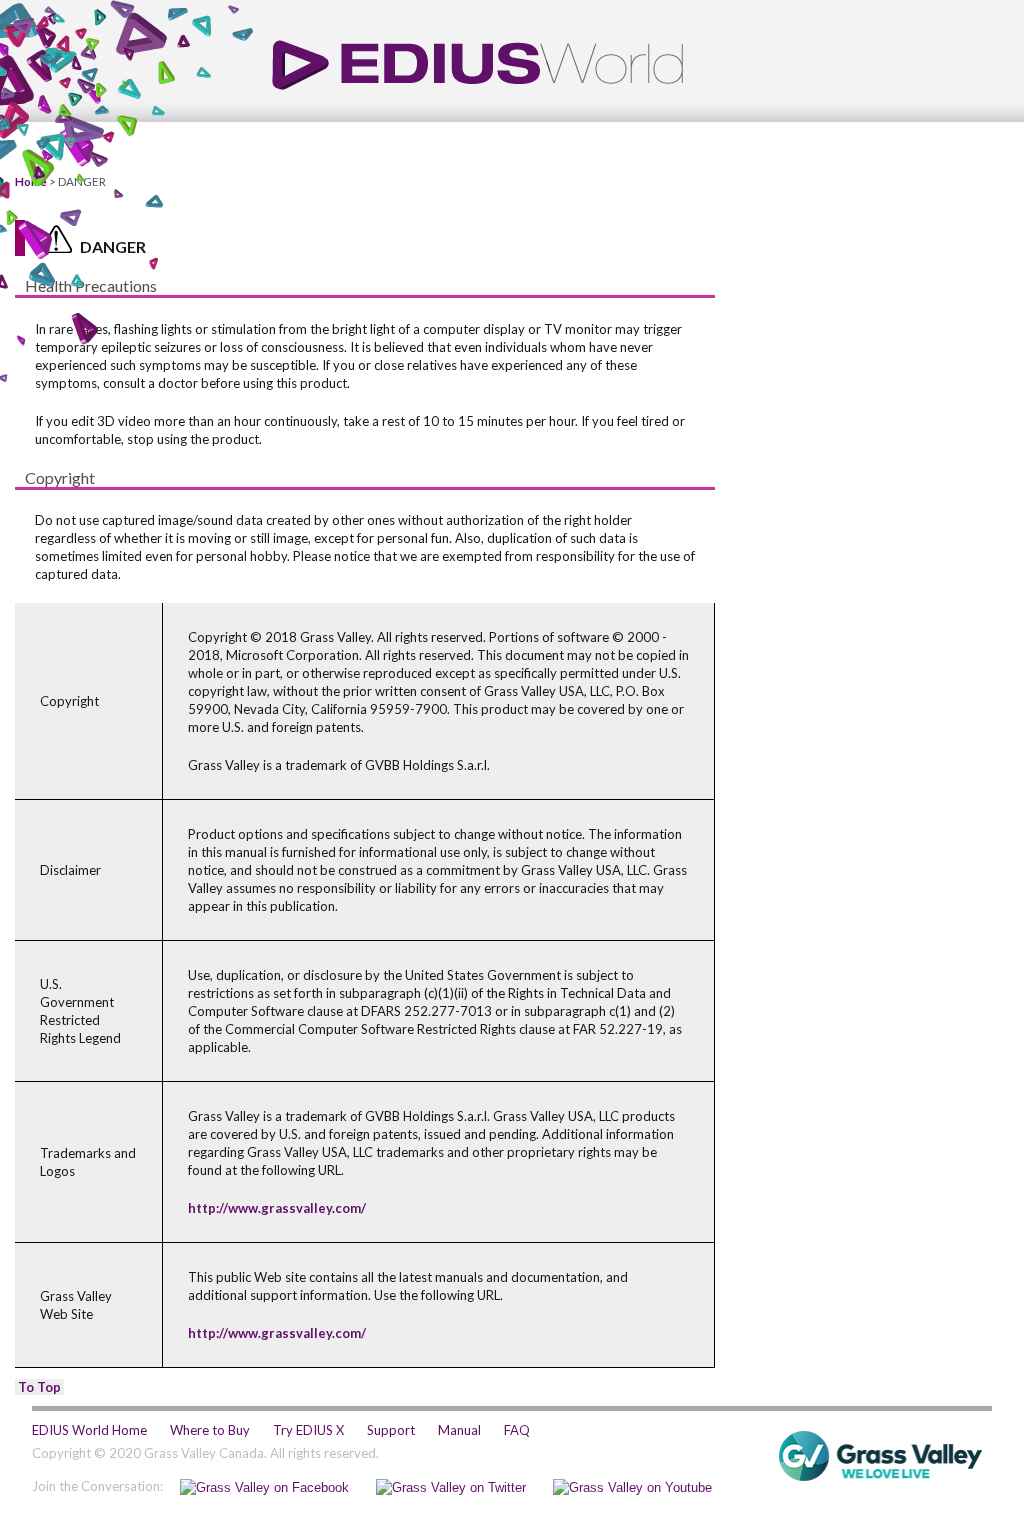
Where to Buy (210, 1430)
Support (391, 1430)
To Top (39, 1387)
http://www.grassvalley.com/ (277, 1208)
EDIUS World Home (89, 1430)
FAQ (517, 1430)
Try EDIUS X (308, 1430)
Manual (459, 1430)
